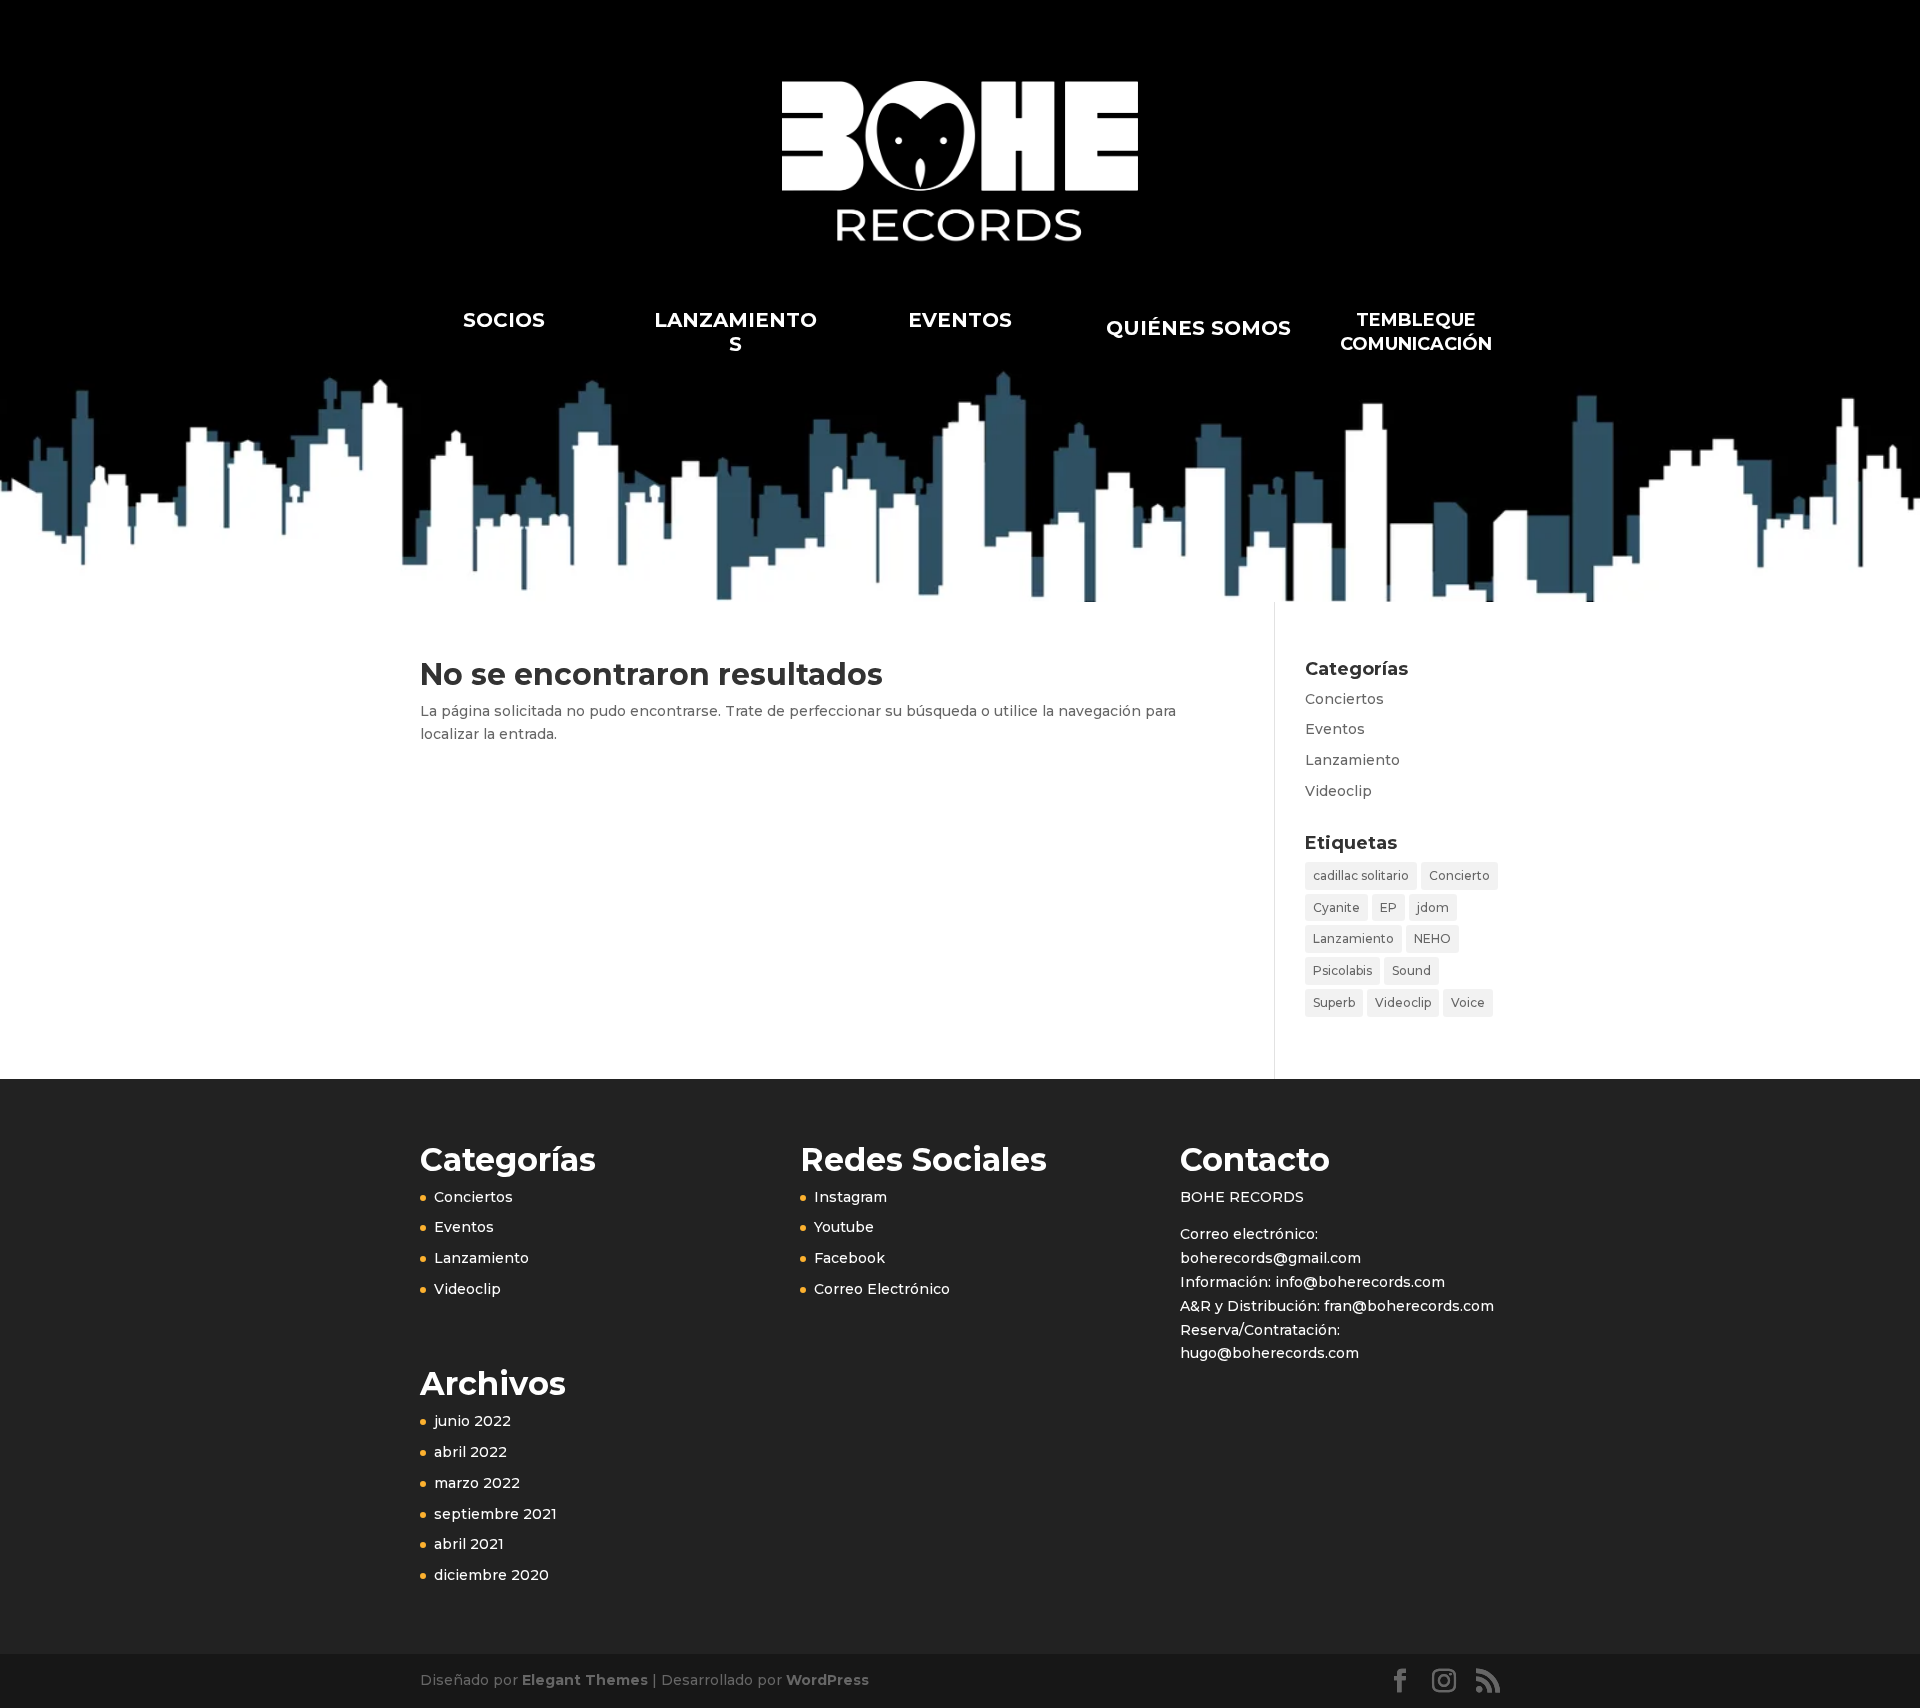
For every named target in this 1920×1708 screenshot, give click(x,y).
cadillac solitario (1361, 875)
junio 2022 (472, 1421)
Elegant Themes (585, 1680)
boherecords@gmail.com (1270, 1258)
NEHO (1432, 938)
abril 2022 (470, 1452)
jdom (1433, 907)
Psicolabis (1342, 970)
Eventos (1335, 729)
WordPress (827, 1680)
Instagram (850, 1197)
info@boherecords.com (1358, 1282)
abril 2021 (469, 1544)
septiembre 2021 (495, 1514)
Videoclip (1338, 791)
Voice (1468, 1002)
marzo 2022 (477, 1483)
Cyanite (1336, 907)
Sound (1411, 970)
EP (1388, 907)
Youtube (844, 1227)
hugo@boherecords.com (1269, 1353)
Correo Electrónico (882, 1289)
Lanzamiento (1352, 760)
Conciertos (1344, 699)
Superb (1334, 1002)
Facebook (849, 1258)
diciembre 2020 (491, 1575)
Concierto (1459, 875)
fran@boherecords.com (1409, 1306)
